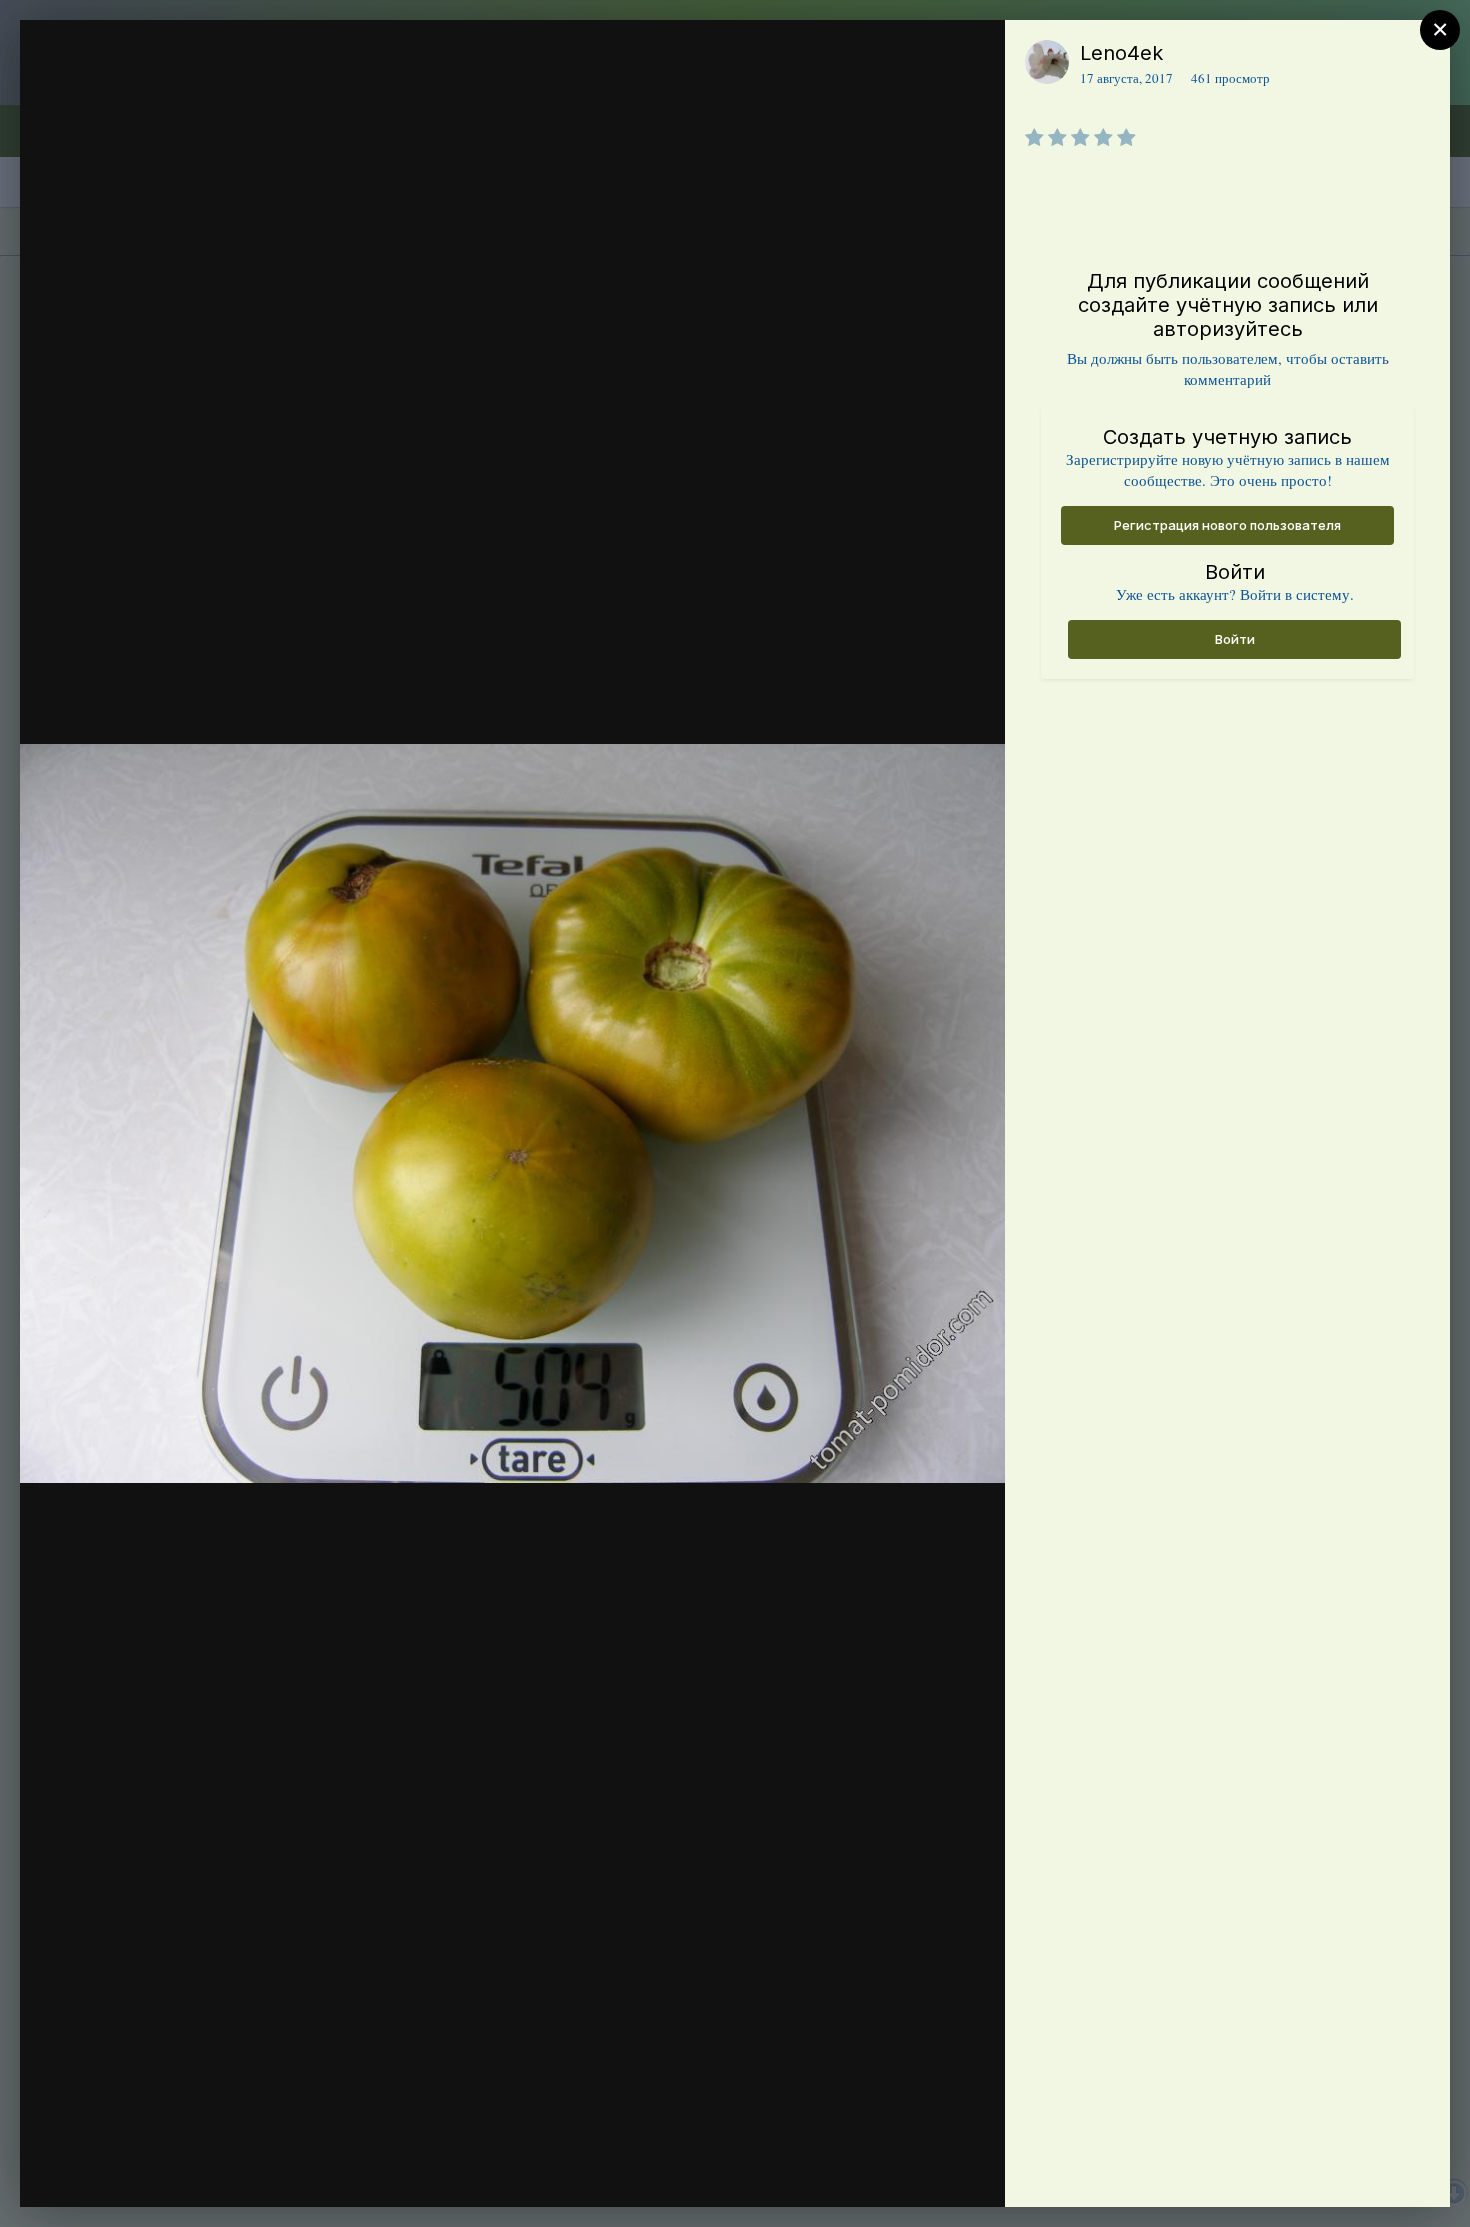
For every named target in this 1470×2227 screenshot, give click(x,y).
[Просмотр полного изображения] (970, 56)
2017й (141, 93)
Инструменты (917, 2171)
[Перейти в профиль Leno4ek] (1047, 62)
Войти (1235, 639)
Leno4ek (1121, 53)
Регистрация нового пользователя (1227, 525)
